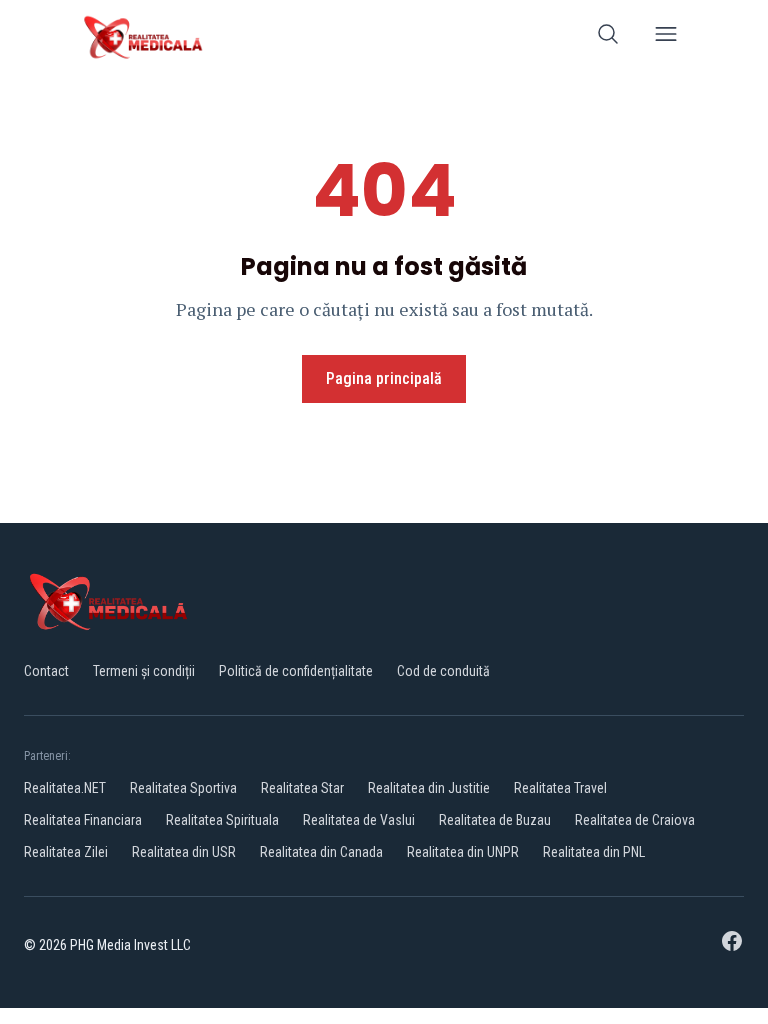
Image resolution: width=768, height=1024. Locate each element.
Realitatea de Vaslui (359, 820)
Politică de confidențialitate (296, 671)
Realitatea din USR (184, 852)
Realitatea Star (302, 788)
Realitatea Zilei (66, 852)
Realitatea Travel (560, 788)
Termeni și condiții (144, 671)
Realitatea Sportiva (183, 788)
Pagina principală (384, 378)
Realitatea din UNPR (463, 852)
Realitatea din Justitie (429, 788)
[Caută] (608, 37)
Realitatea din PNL (594, 852)
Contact (46, 671)
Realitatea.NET (65, 788)
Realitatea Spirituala (222, 820)
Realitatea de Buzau (495, 820)
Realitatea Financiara (83, 820)
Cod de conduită (443, 671)
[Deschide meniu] (666, 37)
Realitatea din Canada (321, 852)
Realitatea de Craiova (635, 820)
